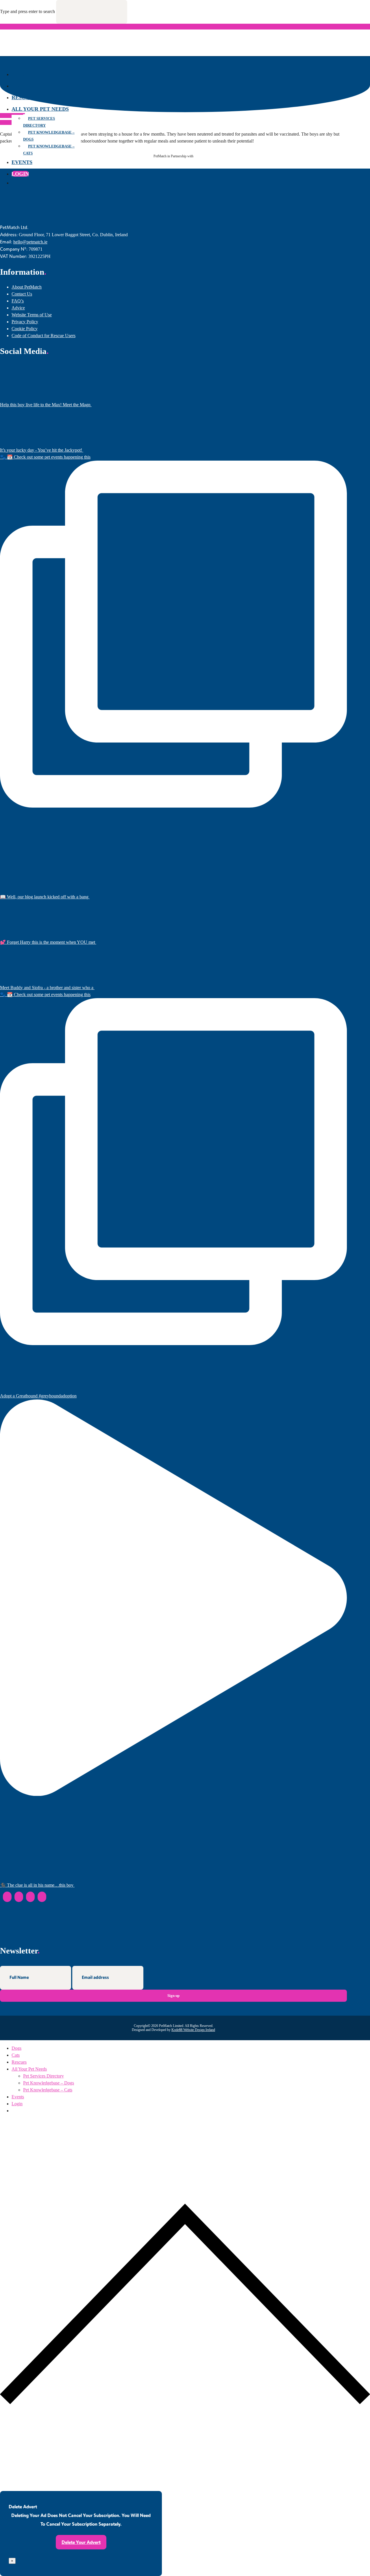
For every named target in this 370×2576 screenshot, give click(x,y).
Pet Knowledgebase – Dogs (49, 136)
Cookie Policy (25, 329)
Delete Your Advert (81, 2542)
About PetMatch (27, 287)
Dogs (19, 74)
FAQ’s (18, 301)
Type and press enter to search (27, 11)
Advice (18, 308)
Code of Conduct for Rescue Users (44, 336)
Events (22, 162)
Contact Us (22, 294)
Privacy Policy (25, 322)
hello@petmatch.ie (30, 242)
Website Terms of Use (32, 315)
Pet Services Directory (39, 122)
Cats (18, 86)
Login (20, 174)
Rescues (24, 97)
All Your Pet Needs (40, 109)
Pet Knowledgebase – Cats (49, 150)
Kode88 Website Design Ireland (193, 2030)
